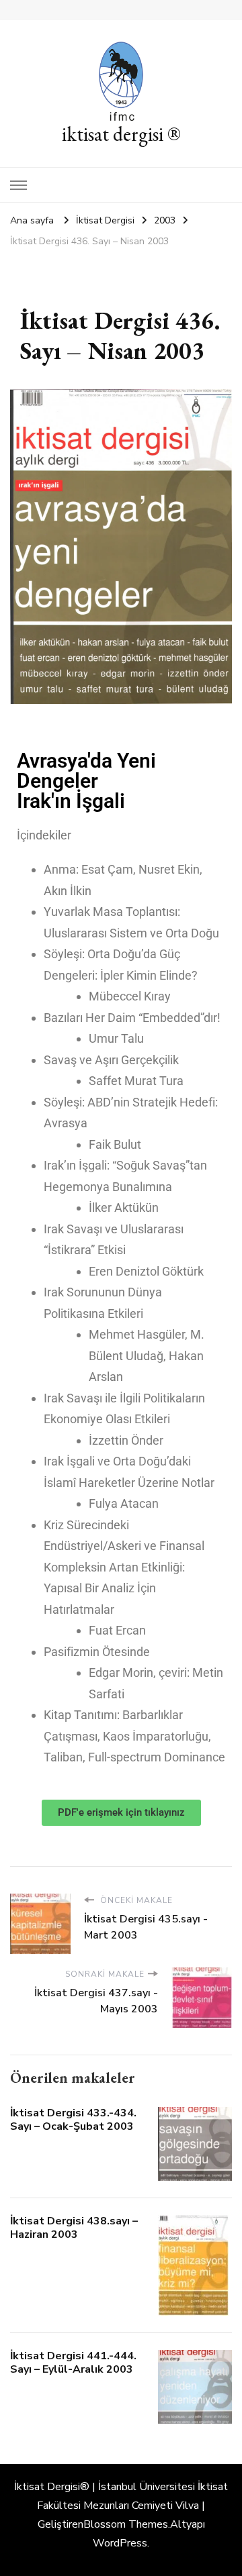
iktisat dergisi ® (121, 134)
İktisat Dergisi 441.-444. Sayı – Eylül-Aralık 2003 (73, 2363)
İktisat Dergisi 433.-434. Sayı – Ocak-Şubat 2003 (73, 2120)
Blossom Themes (126, 2524)
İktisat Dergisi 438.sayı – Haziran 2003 (74, 2228)
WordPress (120, 2543)
